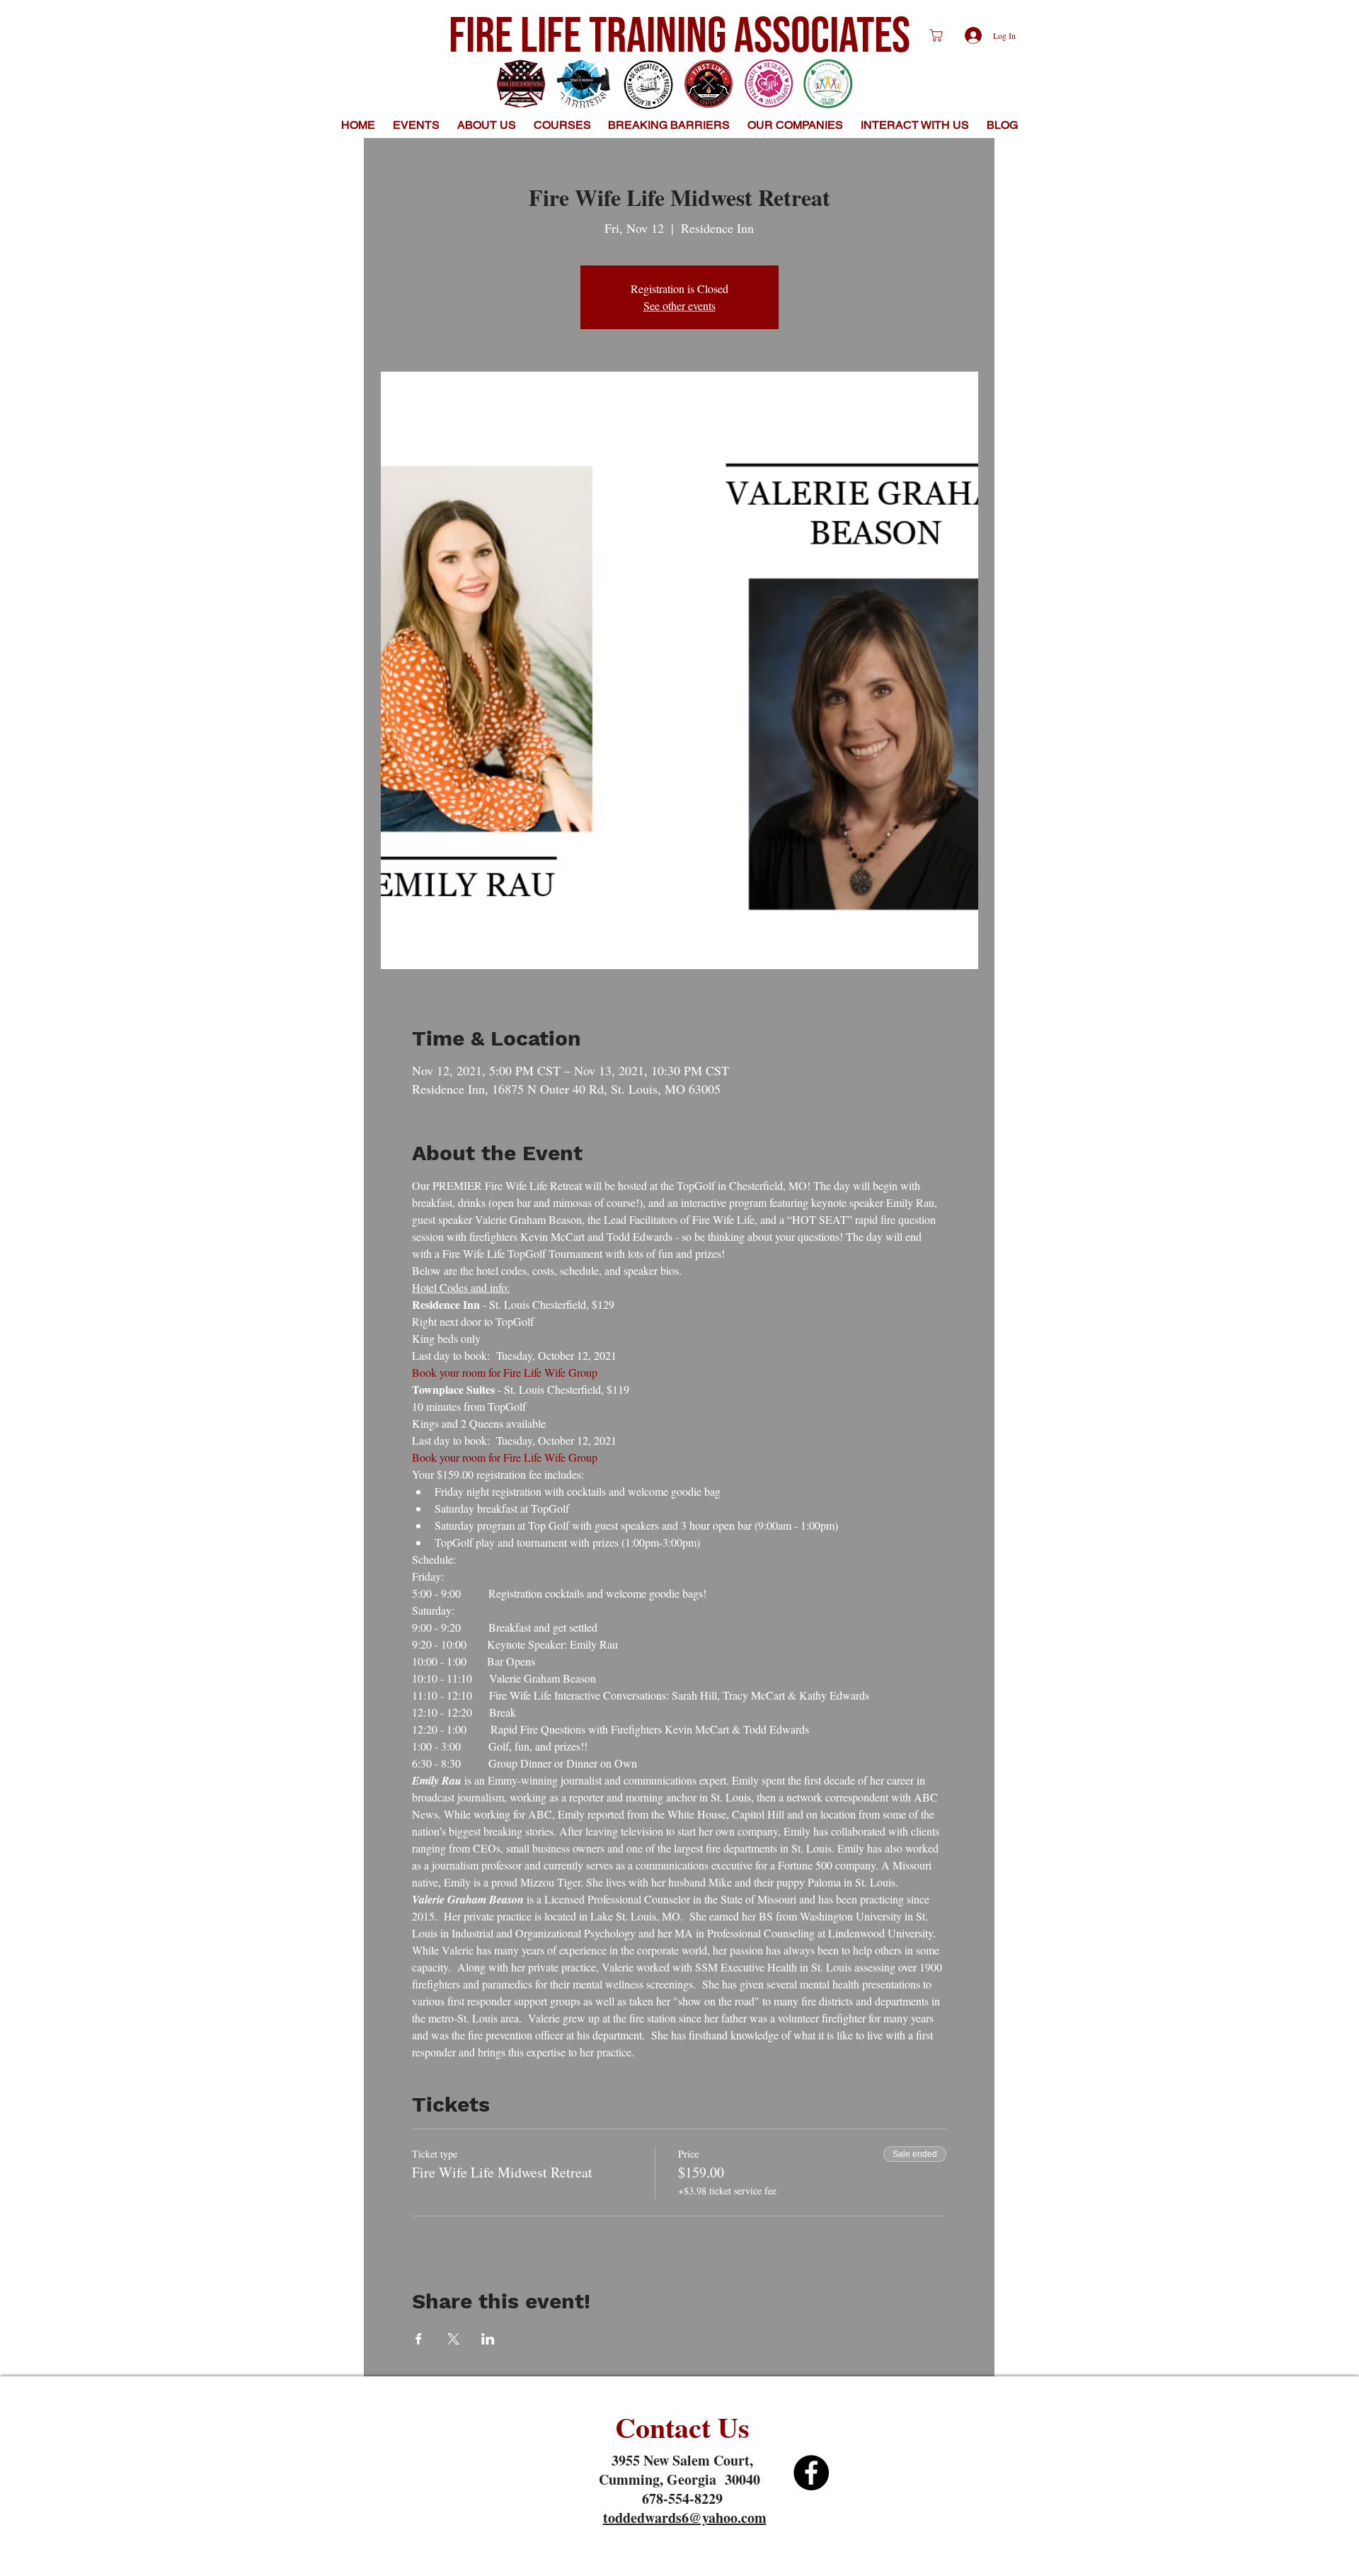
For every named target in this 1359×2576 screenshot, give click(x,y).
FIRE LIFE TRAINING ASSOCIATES (679, 37)
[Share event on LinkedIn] (488, 2339)
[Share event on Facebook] (419, 2339)
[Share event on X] (453, 2339)
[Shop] (936, 35)
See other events (679, 305)
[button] (487, 125)
